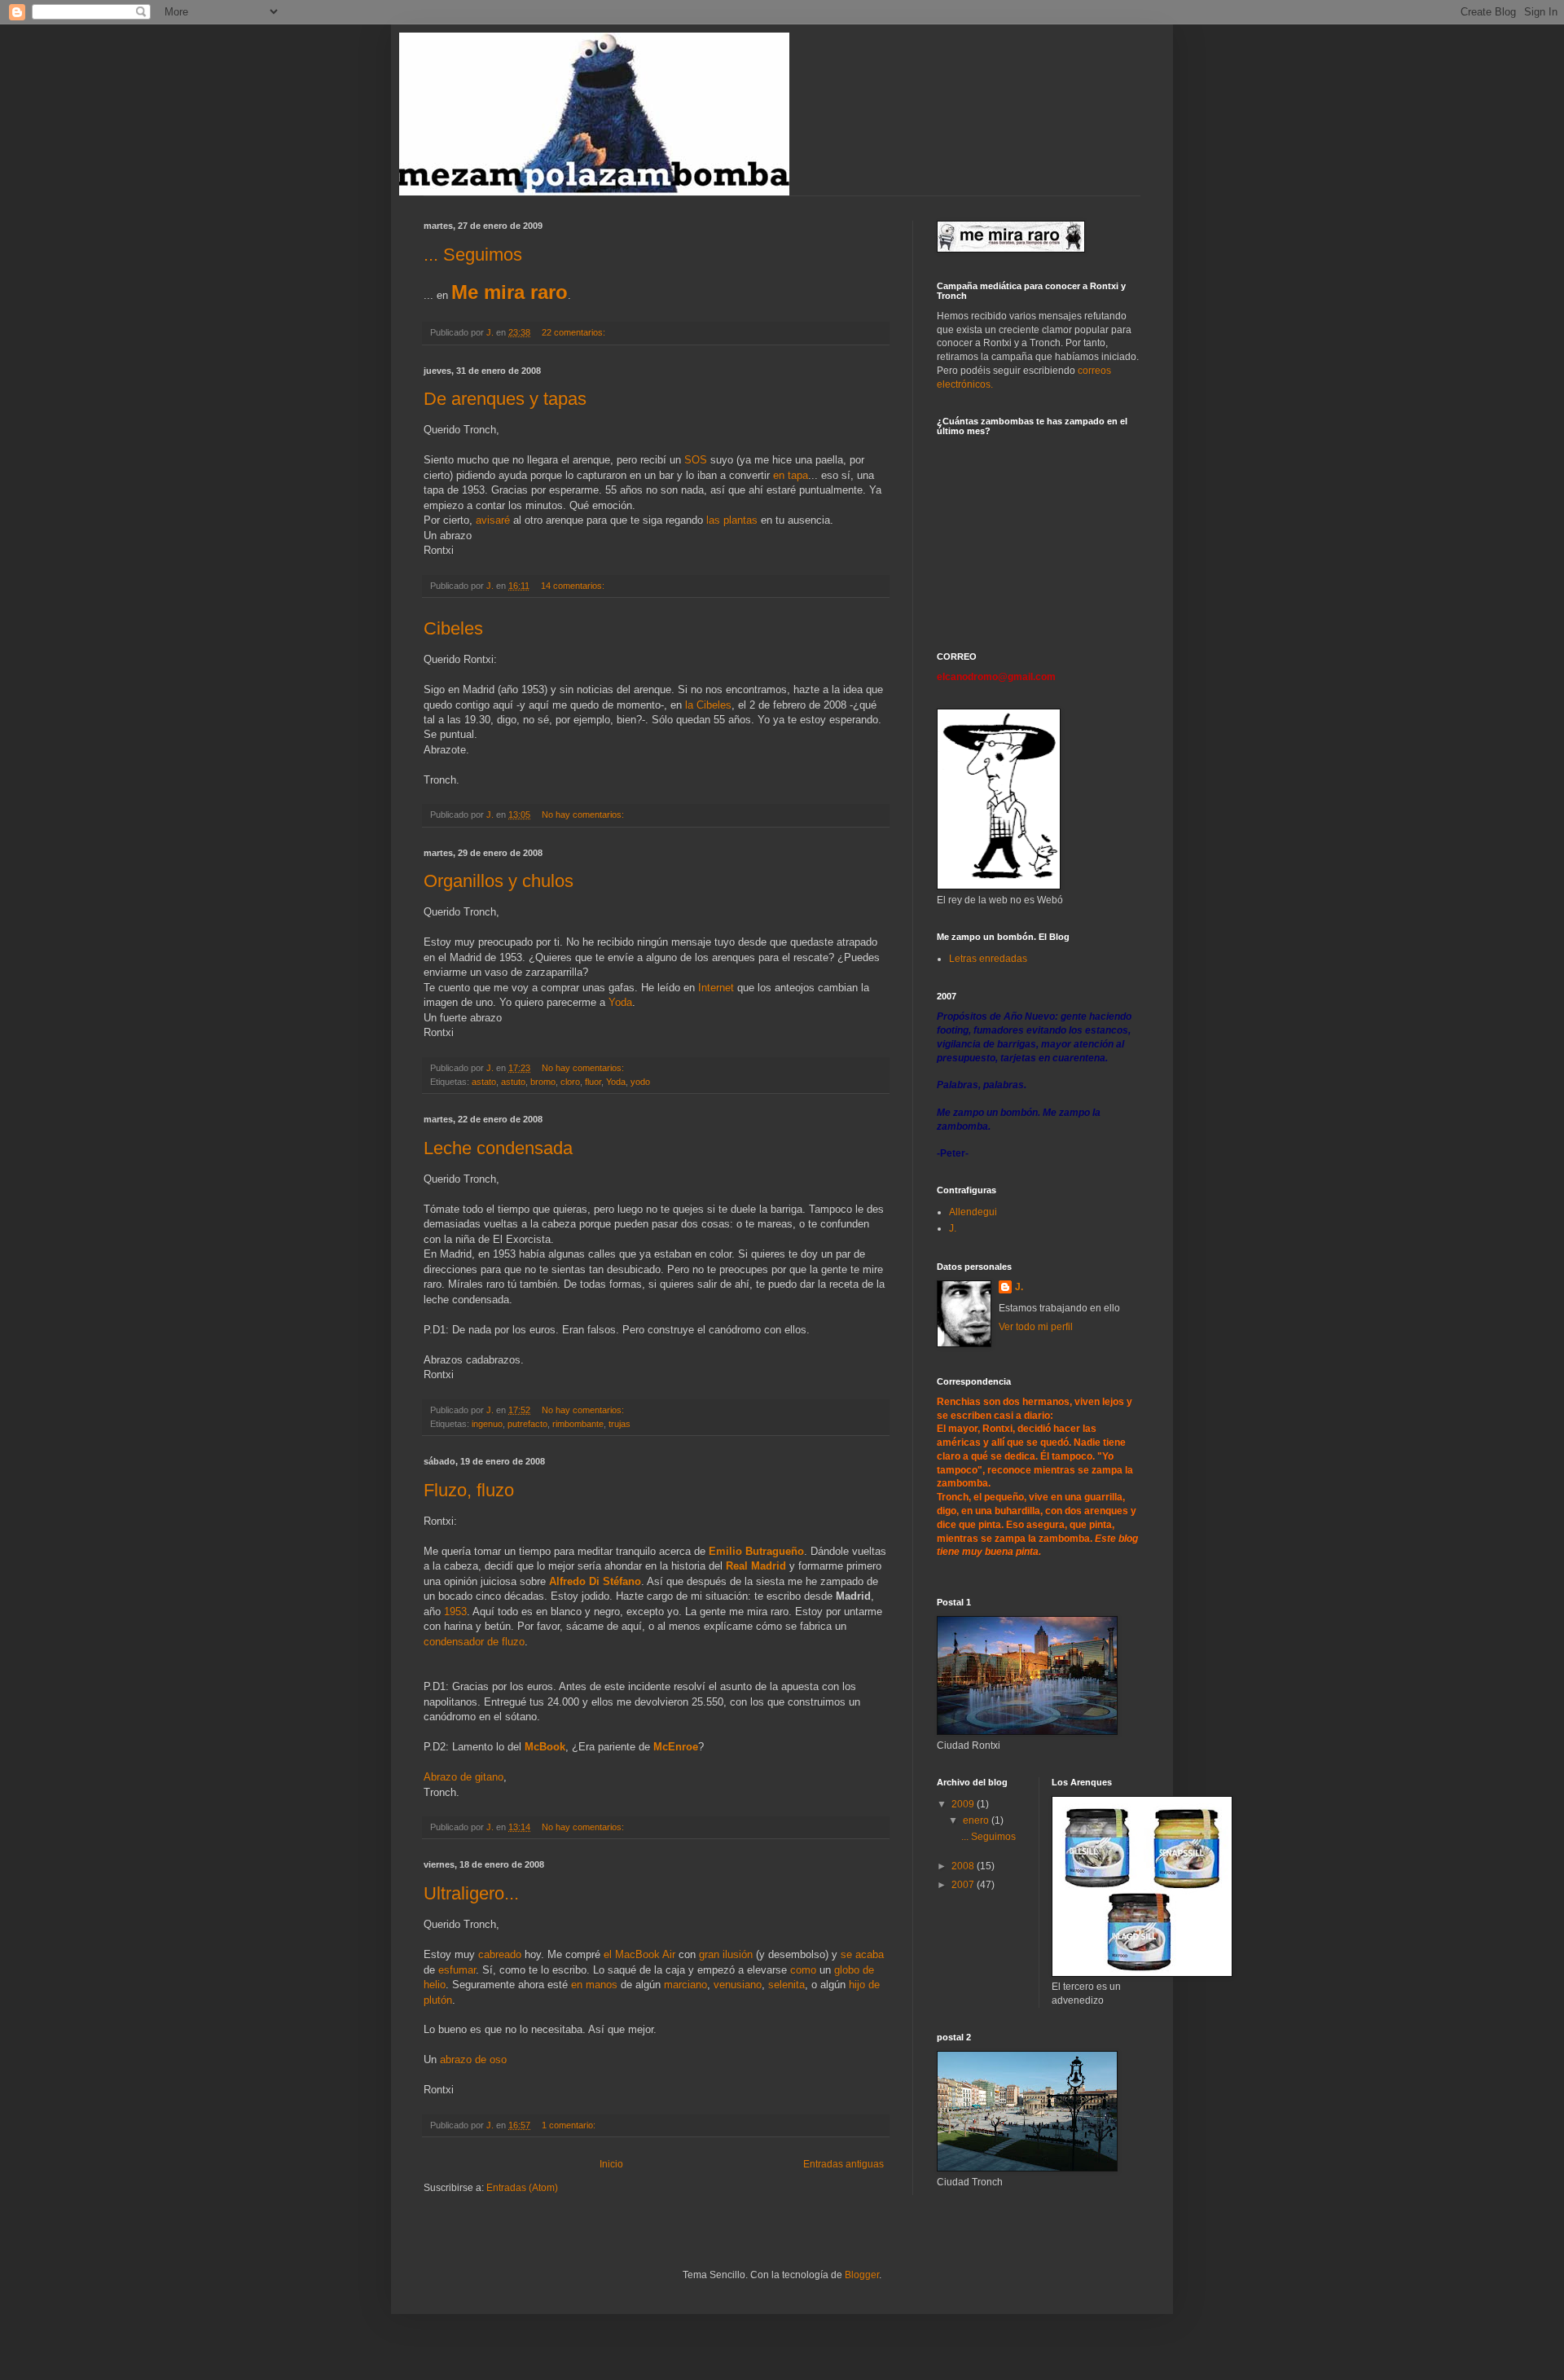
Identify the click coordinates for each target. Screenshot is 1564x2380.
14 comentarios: (574, 586)
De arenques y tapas (505, 399)
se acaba (862, 1954)
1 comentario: (570, 2125)
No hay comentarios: (584, 815)
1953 (455, 1612)
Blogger (862, 2275)
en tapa (791, 475)
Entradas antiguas (844, 2164)
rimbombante (578, 1424)
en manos (596, 1985)
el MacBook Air (639, 1954)
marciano (685, 1985)
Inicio (611, 2164)
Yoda (620, 1002)
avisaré (494, 520)
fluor (593, 1082)
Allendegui (973, 1212)
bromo (543, 1082)
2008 (964, 1866)
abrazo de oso (473, 2059)
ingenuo (487, 1424)
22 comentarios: (575, 332)
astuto (513, 1082)
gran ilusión (726, 1954)
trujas (619, 1424)
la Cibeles (708, 705)
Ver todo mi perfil (1036, 1327)
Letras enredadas (988, 959)
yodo (640, 1082)
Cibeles (453, 628)
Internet (718, 988)
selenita (786, 1985)
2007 (964, 1885)
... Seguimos (473, 255)
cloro (570, 1082)
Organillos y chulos (499, 881)
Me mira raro (510, 292)
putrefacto (527, 1424)
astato (484, 1082)
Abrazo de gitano (463, 1777)
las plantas (734, 520)
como (805, 1970)
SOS (697, 460)
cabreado (501, 1954)
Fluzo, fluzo (469, 1490)
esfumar (457, 1970)
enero (977, 1820)
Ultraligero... (471, 1893)
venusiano (738, 1985)
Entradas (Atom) (522, 2188)
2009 (964, 1804)
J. (953, 1228)
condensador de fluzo (474, 1642)
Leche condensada (498, 1148)
